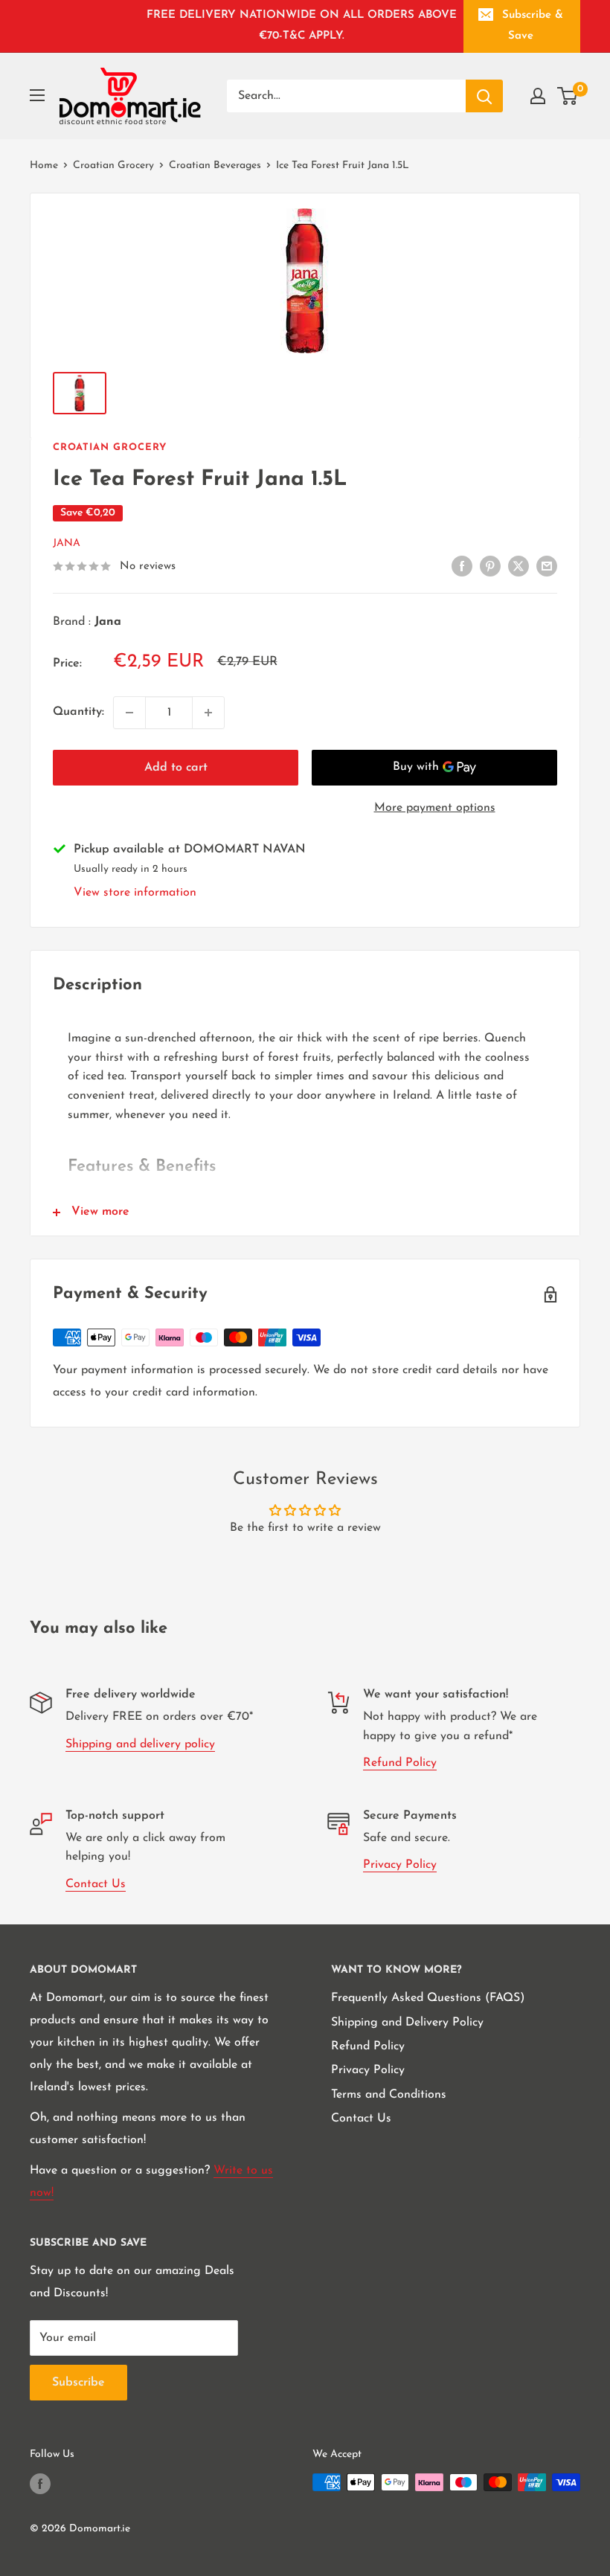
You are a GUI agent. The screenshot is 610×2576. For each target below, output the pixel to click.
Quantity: (78, 712)
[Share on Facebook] (462, 566)
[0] (568, 96)
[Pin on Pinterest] (490, 566)
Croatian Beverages (215, 166)
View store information (135, 893)
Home (44, 166)
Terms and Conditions (389, 2095)
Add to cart (176, 768)
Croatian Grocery (113, 166)
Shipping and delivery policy (140, 1744)
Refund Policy (400, 1763)
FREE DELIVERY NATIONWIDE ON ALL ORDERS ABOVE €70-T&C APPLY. (302, 26)
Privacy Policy (400, 1865)
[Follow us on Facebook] (40, 2484)
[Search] (484, 96)
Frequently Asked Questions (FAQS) (428, 1998)
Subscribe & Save (533, 26)
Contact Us (96, 1884)
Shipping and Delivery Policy (407, 2023)
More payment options (435, 808)
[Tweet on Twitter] (518, 566)
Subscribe (78, 2383)
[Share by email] (547, 566)
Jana (67, 543)
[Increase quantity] (208, 713)
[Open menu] (37, 95)
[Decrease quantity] (129, 713)
